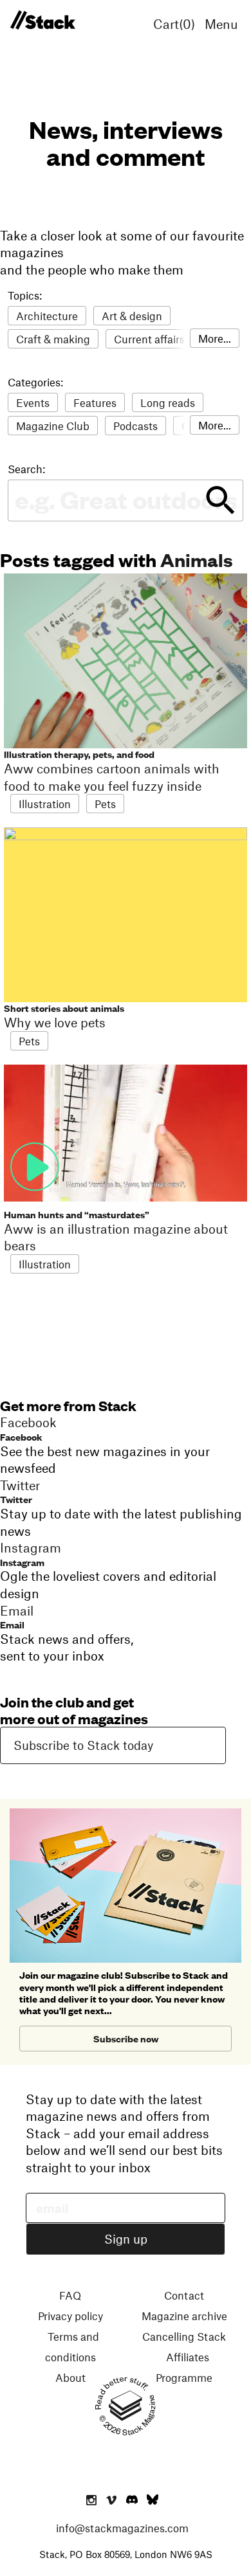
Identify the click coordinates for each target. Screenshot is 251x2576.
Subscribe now (126, 2038)
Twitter (16, 1499)
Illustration (45, 804)
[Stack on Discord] (133, 2501)
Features (95, 402)
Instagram (22, 1562)
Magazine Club (53, 426)
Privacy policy (70, 2316)
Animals (197, 559)
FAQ (70, 2295)
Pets (105, 804)
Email (12, 1624)
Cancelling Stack (184, 2336)
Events (33, 402)
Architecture (47, 316)
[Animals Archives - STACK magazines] (42, 21)
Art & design (132, 316)
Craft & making (53, 339)
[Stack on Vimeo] (111, 2501)
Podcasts (135, 426)
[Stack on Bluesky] (153, 2501)
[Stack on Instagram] (91, 2501)
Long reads (168, 402)
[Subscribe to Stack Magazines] (126, 1814)
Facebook (21, 1437)
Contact (184, 2295)
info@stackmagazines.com (122, 2528)
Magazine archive (184, 2316)
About (70, 2377)
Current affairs (149, 339)
